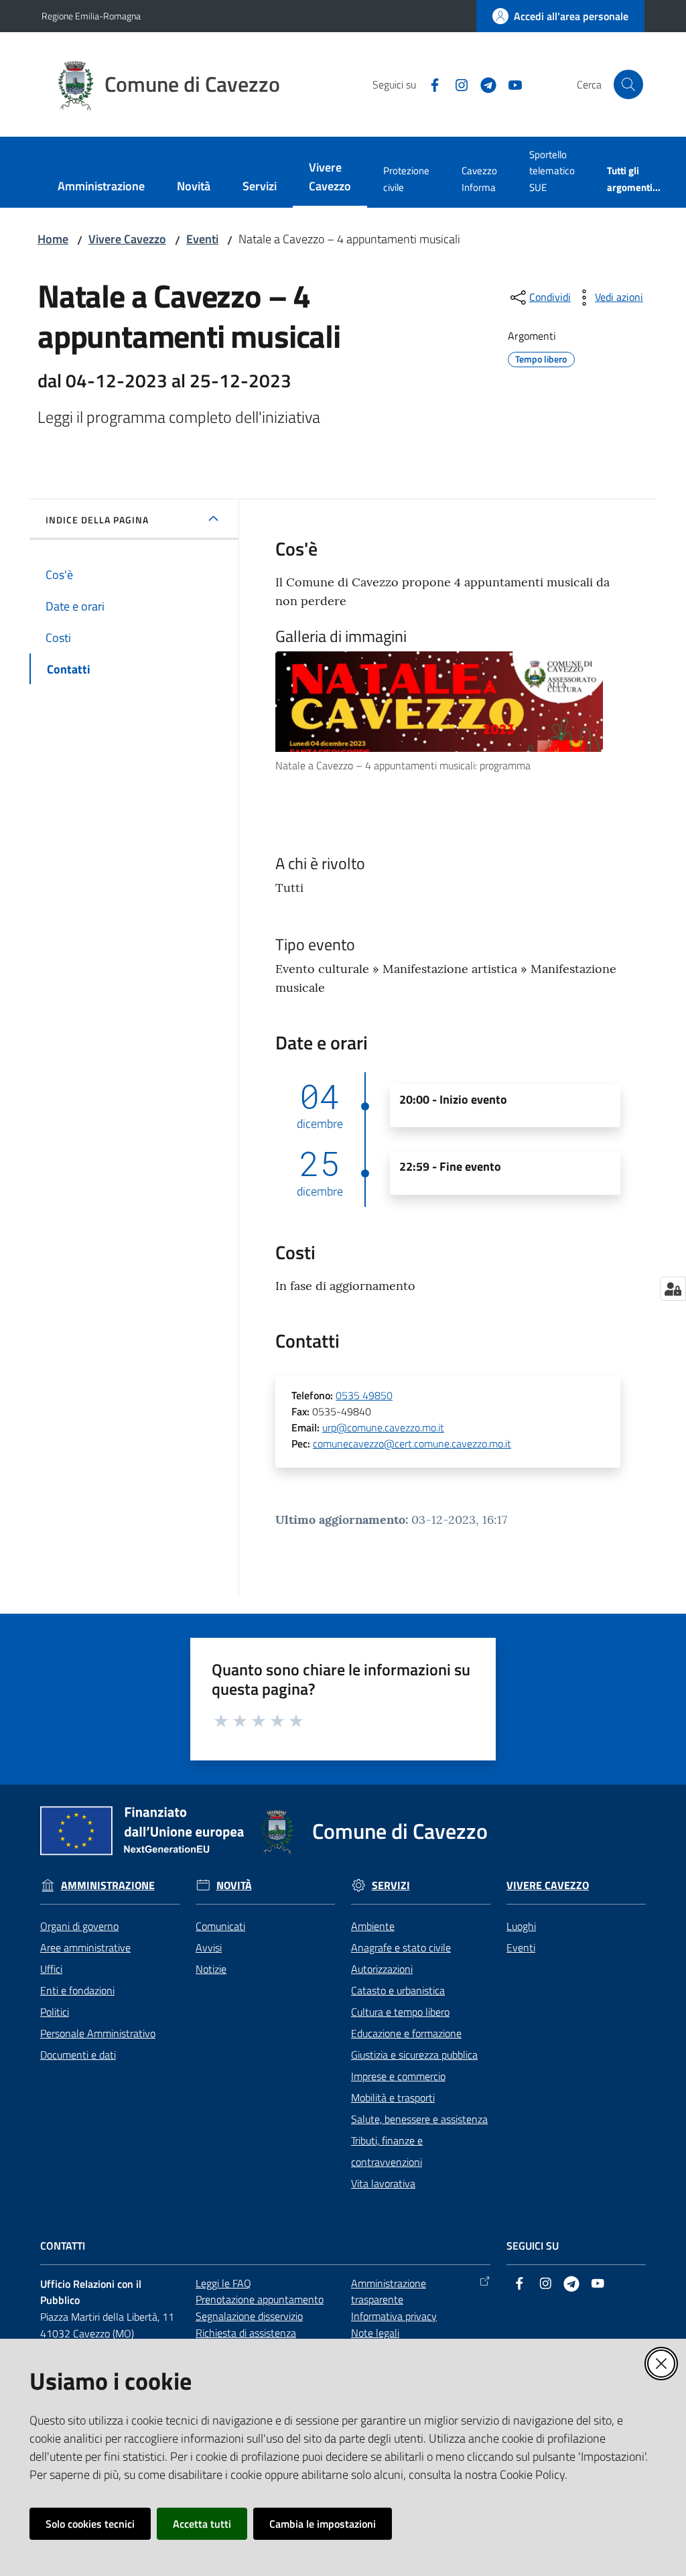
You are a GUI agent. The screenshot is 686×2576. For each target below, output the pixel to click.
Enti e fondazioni (77, 1990)
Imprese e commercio (398, 2076)
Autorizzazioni (382, 1969)
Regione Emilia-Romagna (91, 16)
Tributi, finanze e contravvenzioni (387, 2151)
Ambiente (373, 1926)
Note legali (375, 2333)
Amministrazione (108, 1885)
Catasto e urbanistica (398, 1990)
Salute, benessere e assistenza (419, 2119)
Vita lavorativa (383, 2183)
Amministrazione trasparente (389, 2292)
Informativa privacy (394, 2316)
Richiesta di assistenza (246, 2333)
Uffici (51, 1969)
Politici (55, 2012)
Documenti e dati (78, 2055)
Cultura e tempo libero (400, 2012)
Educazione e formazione (406, 2033)
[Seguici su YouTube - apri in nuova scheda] (510, 84)
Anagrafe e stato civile (401, 1947)
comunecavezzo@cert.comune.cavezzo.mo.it (412, 1443)
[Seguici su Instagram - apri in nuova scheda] (456, 84)
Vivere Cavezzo (127, 239)
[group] (448, 713)
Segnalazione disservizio (249, 2316)
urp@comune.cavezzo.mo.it (383, 1427)
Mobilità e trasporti (393, 2098)
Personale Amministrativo (98, 2033)
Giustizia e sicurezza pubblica (414, 2055)
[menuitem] (101, 187)
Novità (234, 1885)
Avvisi (209, 1947)
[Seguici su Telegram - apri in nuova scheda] (483, 84)
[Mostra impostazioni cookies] (673, 1289)
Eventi (202, 239)
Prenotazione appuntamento (260, 2299)
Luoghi (521, 1926)
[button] (628, 84)
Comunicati (220, 1926)
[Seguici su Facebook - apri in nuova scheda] (429, 84)
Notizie (211, 1969)
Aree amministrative (85, 1947)
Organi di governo (79, 1926)
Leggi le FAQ (223, 2283)
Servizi (391, 1885)
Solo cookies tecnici (90, 2524)
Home (53, 239)
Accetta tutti (202, 2524)
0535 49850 (364, 1395)
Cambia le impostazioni (323, 2524)
